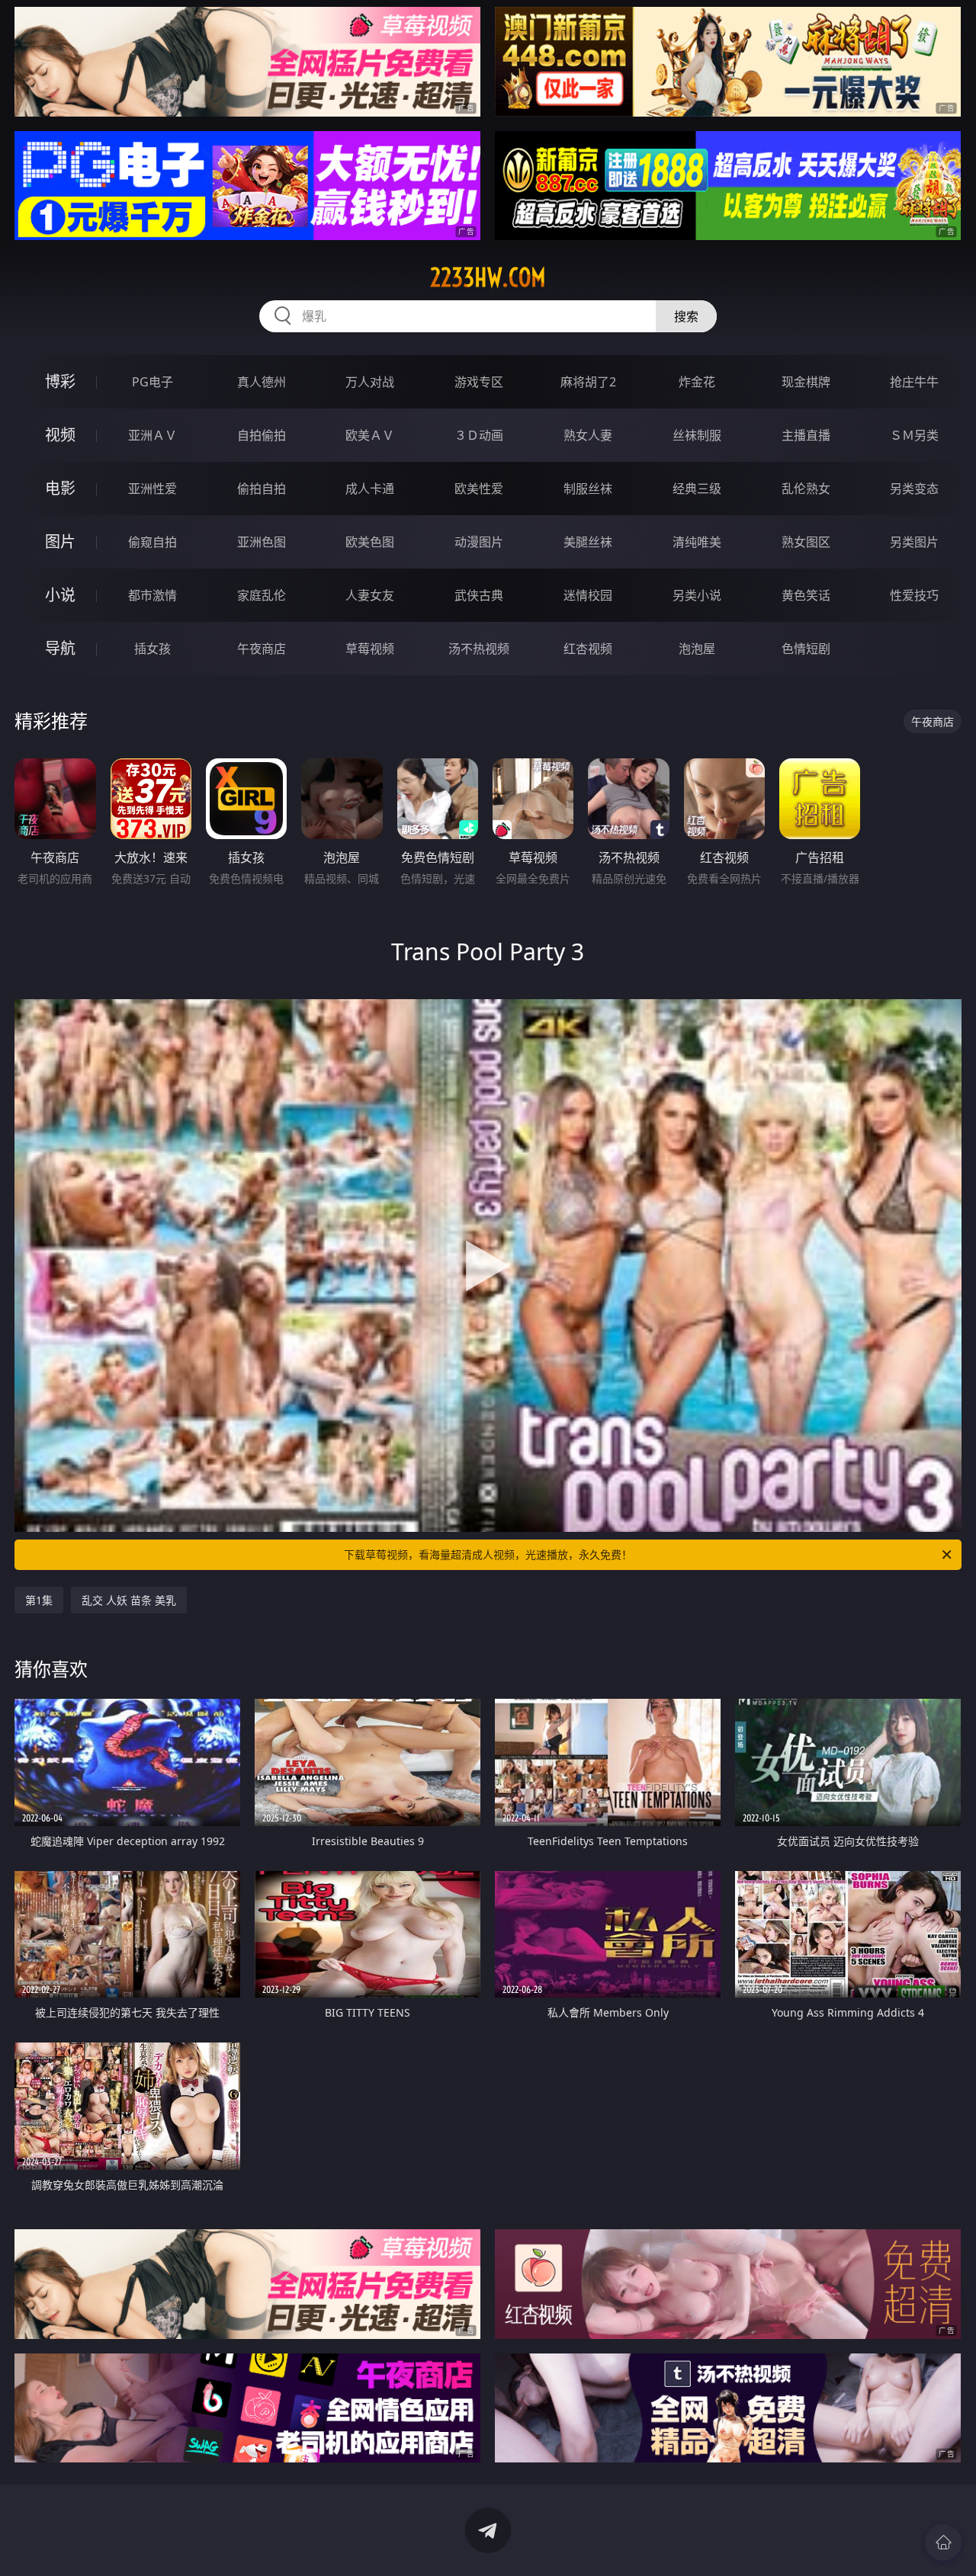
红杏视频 (588, 649)
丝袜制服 (697, 435)
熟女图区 (806, 542)
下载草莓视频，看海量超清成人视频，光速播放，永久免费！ (488, 1554)
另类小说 (697, 595)
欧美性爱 (479, 489)
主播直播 (806, 435)
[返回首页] (943, 2542)
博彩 (60, 381)
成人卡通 (370, 489)
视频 (60, 435)
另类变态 (914, 489)
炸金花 (697, 382)
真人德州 (262, 382)
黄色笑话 (806, 595)
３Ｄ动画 (479, 435)
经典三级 (697, 489)
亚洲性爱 (152, 489)
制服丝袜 (588, 489)
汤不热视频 (479, 649)
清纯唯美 (697, 542)
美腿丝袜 (588, 542)
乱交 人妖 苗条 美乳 (129, 1600)
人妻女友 (370, 595)
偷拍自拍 (262, 489)
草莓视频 (370, 649)
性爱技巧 (914, 595)
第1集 (39, 1600)
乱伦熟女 (806, 489)
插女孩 (152, 649)
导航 (60, 648)
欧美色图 (370, 542)
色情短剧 (806, 649)
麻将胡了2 (588, 382)
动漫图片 (479, 542)
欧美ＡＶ (370, 435)
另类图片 (914, 542)
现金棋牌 (806, 382)
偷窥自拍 (152, 542)
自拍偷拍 (262, 435)
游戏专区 (479, 382)
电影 (60, 488)
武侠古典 (479, 595)
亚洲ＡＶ (152, 435)
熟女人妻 (588, 435)
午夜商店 (262, 649)
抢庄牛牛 (914, 382)
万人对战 (370, 382)
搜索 (686, 316)
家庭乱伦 (262, 595)
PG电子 (152, 382)
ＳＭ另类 (914, 435)
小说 (60, 595)
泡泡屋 (697, 649)
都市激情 (152, 595)
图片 (60, 541)
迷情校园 (588, 595)
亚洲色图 (262, 542)
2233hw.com (488, 277)
